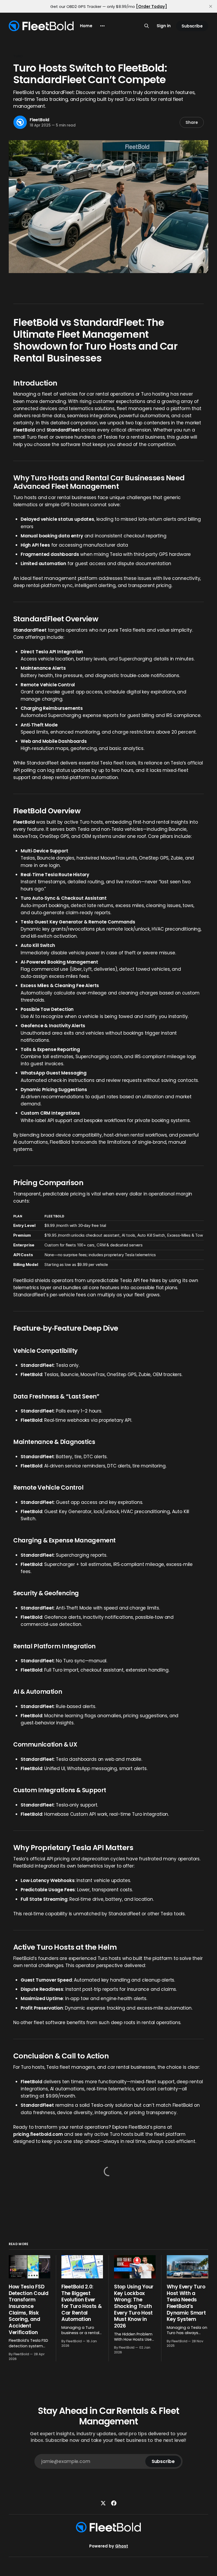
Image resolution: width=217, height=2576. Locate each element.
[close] (211, 6)
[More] (102, 26)
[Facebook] (114, 2503)
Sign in (164, 26)
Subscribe (192, 26)
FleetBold (39, 120)
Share (192, 122)
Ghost (122, 2546)
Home (86, 26)
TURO (18, 56)
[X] (103, 2503)
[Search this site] (147, 26)
